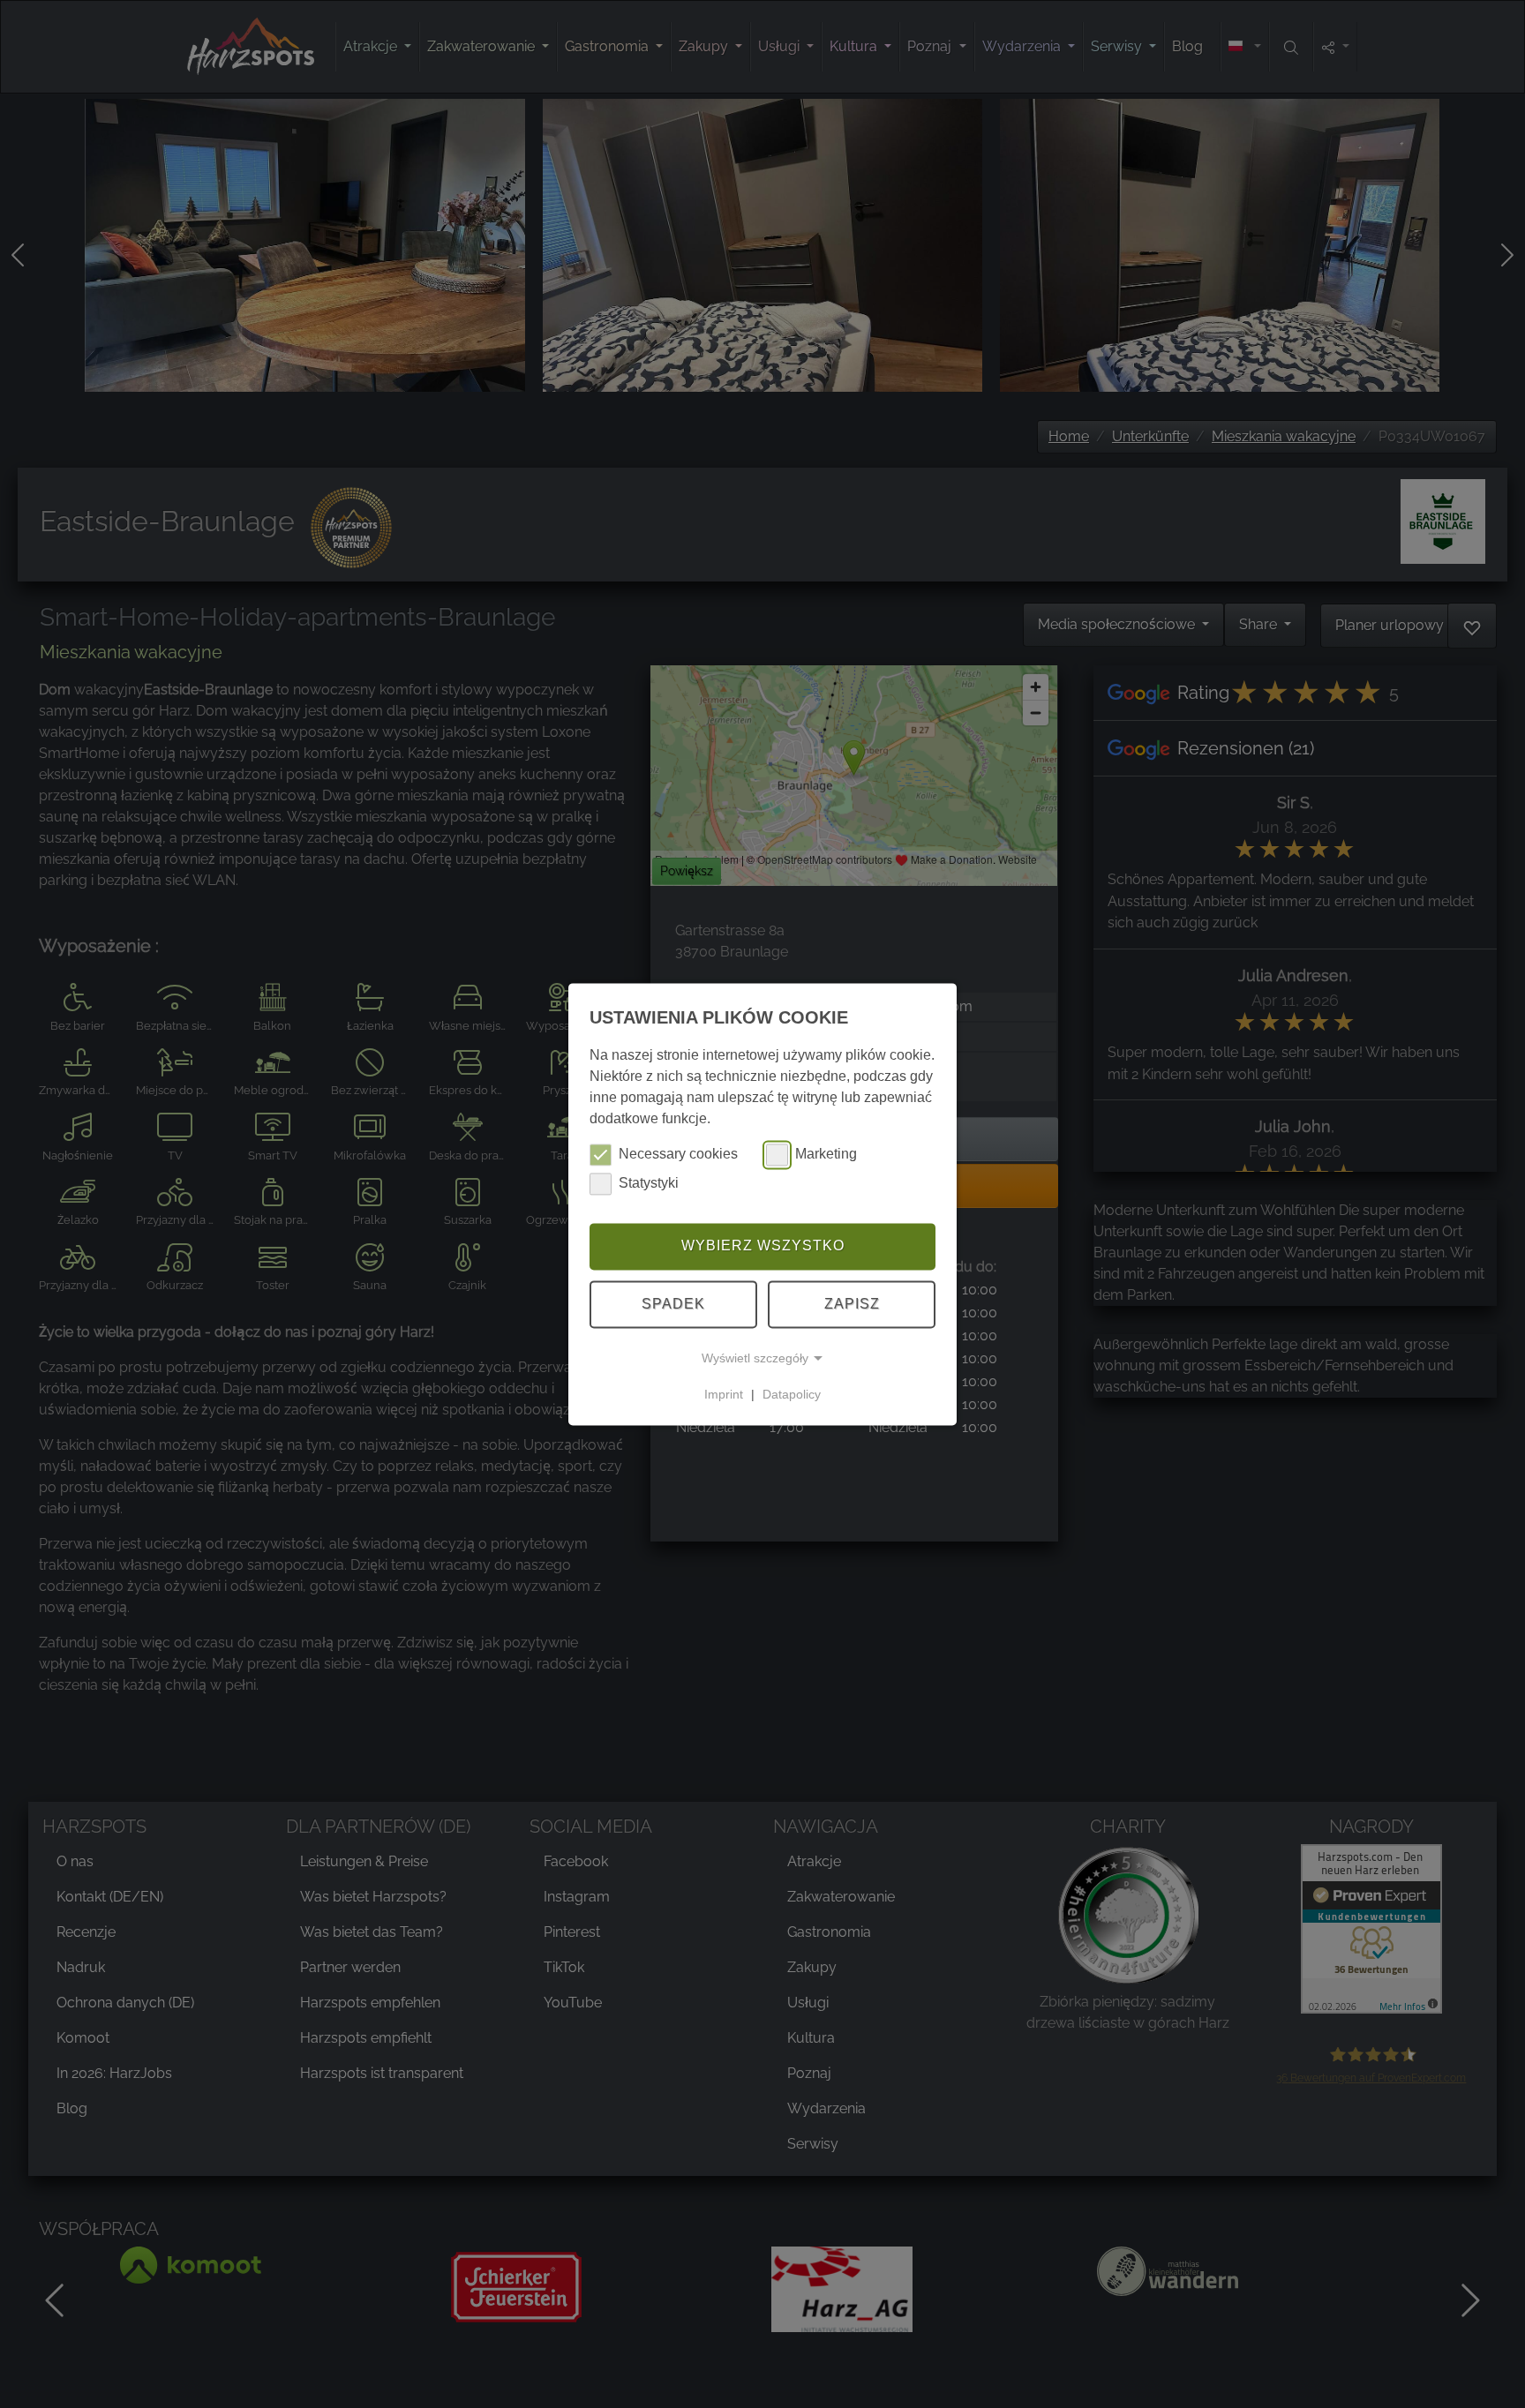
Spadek (673, 1304)
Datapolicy (792, 1394)
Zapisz (852, 1304)
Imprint (724, 1394)
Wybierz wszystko (763, 1246)
